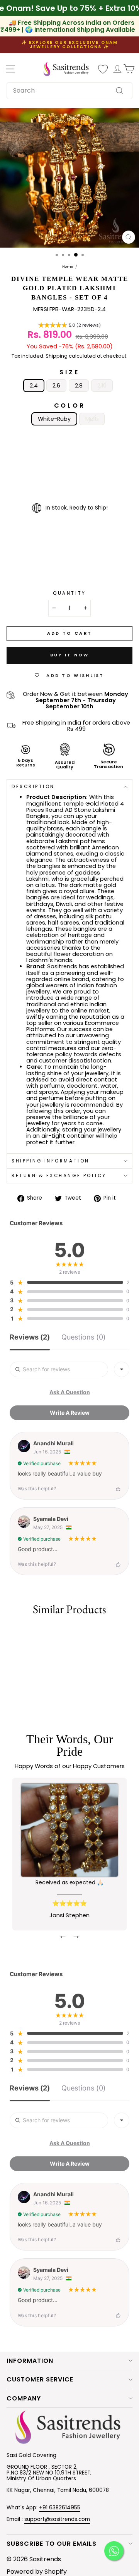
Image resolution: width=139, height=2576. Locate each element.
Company (24, 2398)
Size (69, 372)
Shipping (57, 356)
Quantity (69, 593)
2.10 (102, 386)
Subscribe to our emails (52, 2544)
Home (68, 267)
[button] (69, 326)
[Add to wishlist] (10, 1633)
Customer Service (40, 2379)
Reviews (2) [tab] (30, 1337)
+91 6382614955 (60, 2508)
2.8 (79, 386)
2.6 (56, 386)
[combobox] (69, 91)
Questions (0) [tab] (84, 1337)
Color (70, 406)
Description (33, 787)
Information (30, 2361)
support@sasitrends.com (57, 2519)
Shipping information (51, 1161)
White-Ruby (54, 419)
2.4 (34, 386)
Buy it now (70, 655)
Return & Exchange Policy (59, 1176)
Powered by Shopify (37, 2572)
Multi (92, 419)
